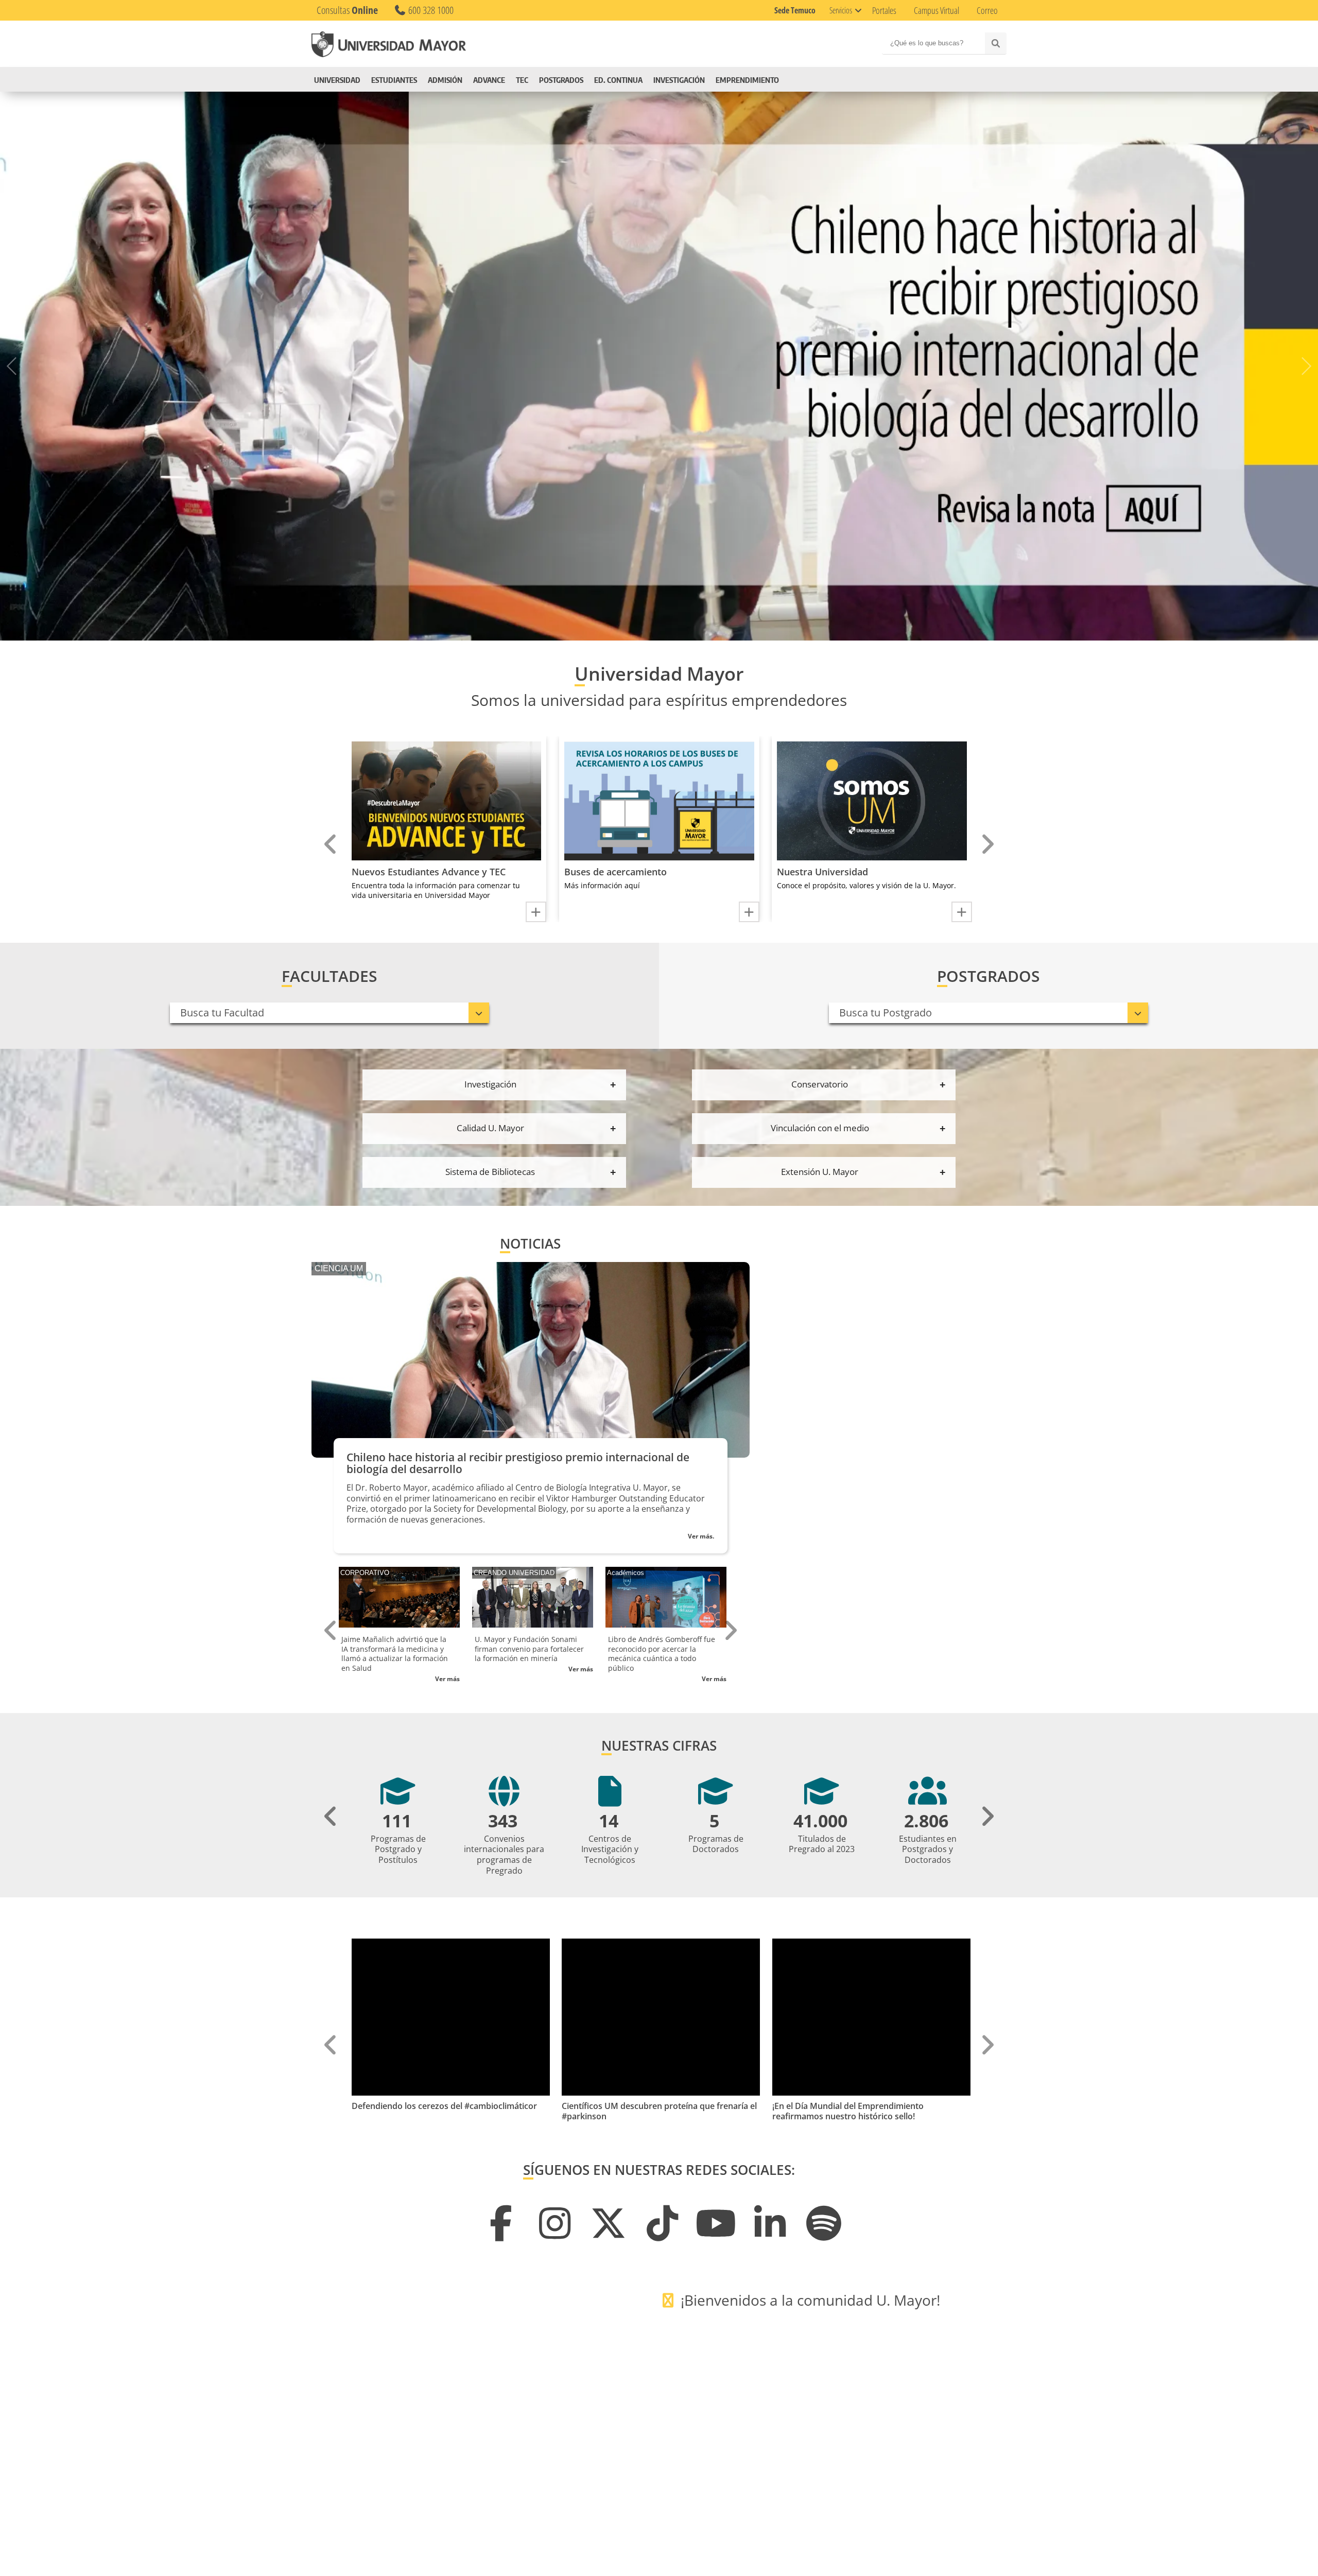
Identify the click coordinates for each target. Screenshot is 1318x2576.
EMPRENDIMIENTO (791, 80)
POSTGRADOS (590, 80)
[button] (616, 629)
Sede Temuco (795, 10)
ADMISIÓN (459, 80)
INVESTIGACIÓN (722, 80)
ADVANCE (511, 80)
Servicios (841, 10)
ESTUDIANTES (401, 80)
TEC (551, 80)
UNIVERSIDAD (337, 80)
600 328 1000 (430, 10)
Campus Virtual (937, 10)
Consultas (347, 10)
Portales (884, 10)
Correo (987, 10)
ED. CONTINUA (654, 80)
